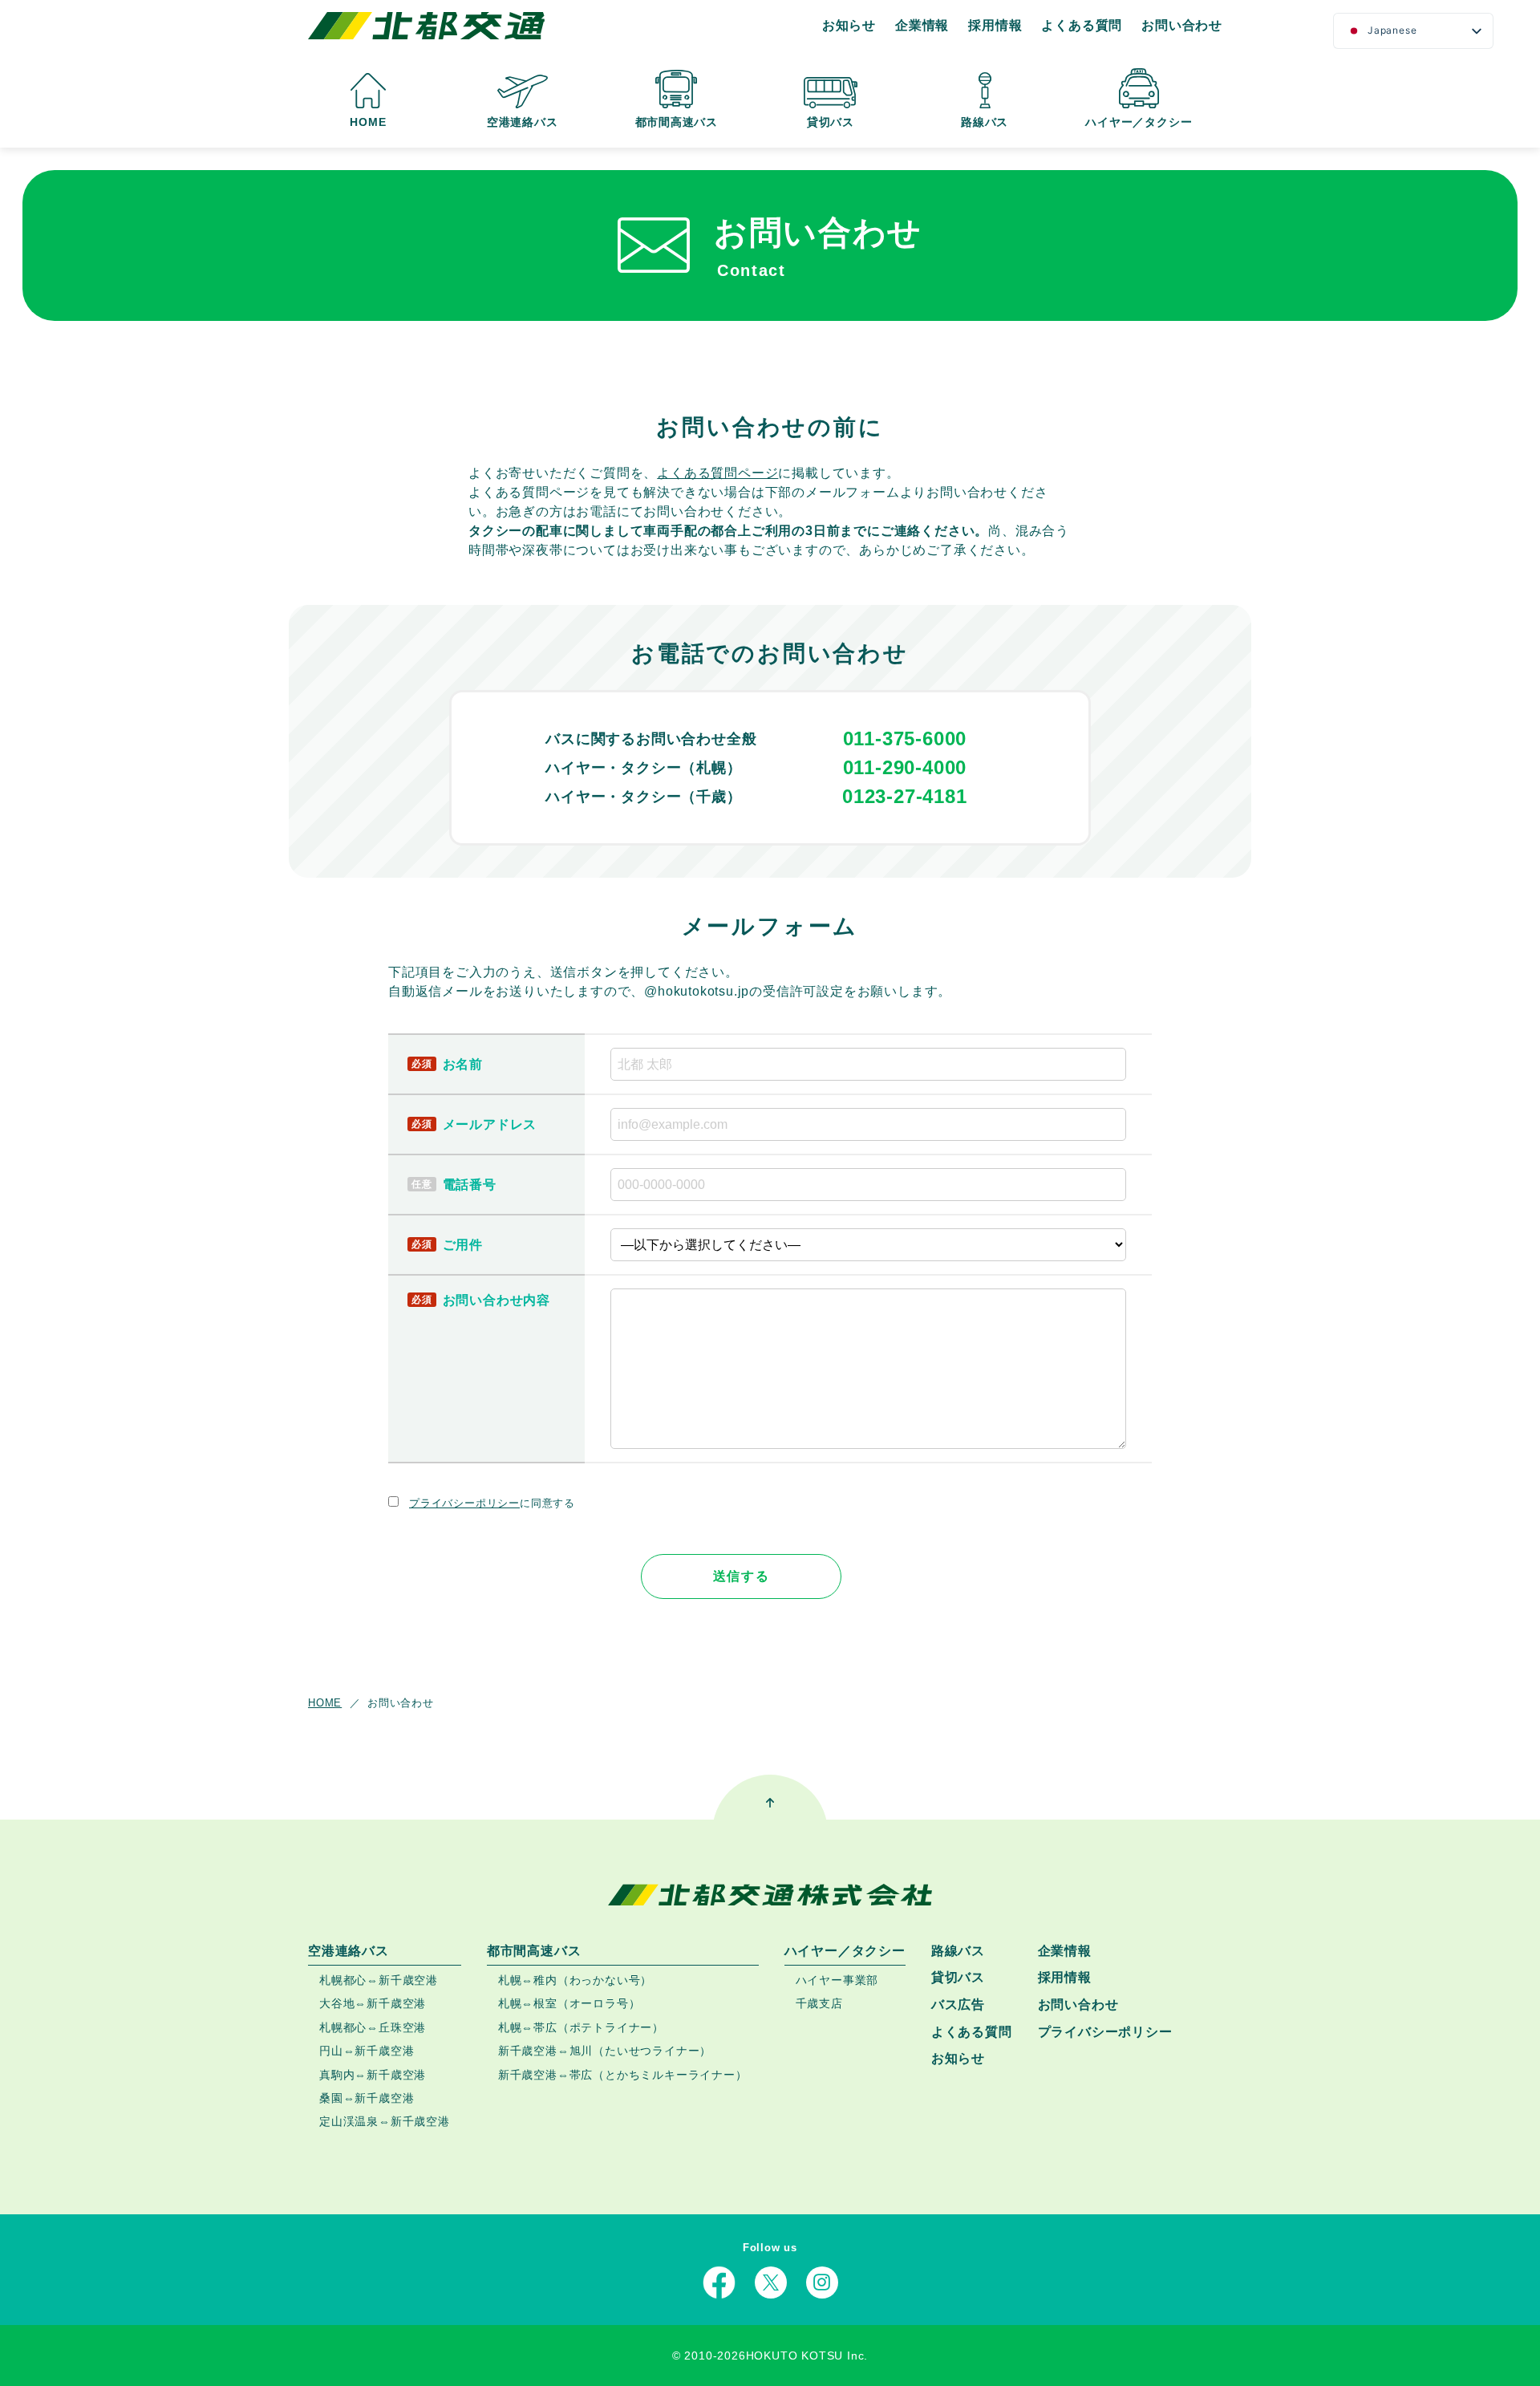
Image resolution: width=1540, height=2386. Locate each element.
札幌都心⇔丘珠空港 (373, 2027)
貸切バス (831, 122)
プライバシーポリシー (464, 1503)
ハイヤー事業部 (837, 1980)
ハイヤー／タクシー (1139, 122)
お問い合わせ (1182, 25)
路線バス (985, 122)
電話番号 (470, 1185)
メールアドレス (490, 1124)
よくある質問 (1082, 25)
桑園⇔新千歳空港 (367, 2098)
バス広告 (958, 2005)
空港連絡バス (523, 122)
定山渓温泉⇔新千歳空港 (385, 2121)
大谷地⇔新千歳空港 (373, 2004)
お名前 (463, 1064)
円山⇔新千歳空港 (367, 2051)
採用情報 (995, 25)
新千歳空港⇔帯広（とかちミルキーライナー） (623, 2075)
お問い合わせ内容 (496, 1300)
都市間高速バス (677, 122)
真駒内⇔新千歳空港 (373, 2075)
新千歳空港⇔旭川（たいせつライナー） (605, 2051)
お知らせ (849, 25)
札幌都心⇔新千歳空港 (379, 1980)
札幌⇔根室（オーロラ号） (569, 2004)
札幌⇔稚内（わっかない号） (575, 1980)
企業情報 (922, 25)
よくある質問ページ (717, 473)
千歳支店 (819, 2004)
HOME (368, 122)
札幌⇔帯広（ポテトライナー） (581, 2027)
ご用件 (463, 1245)
